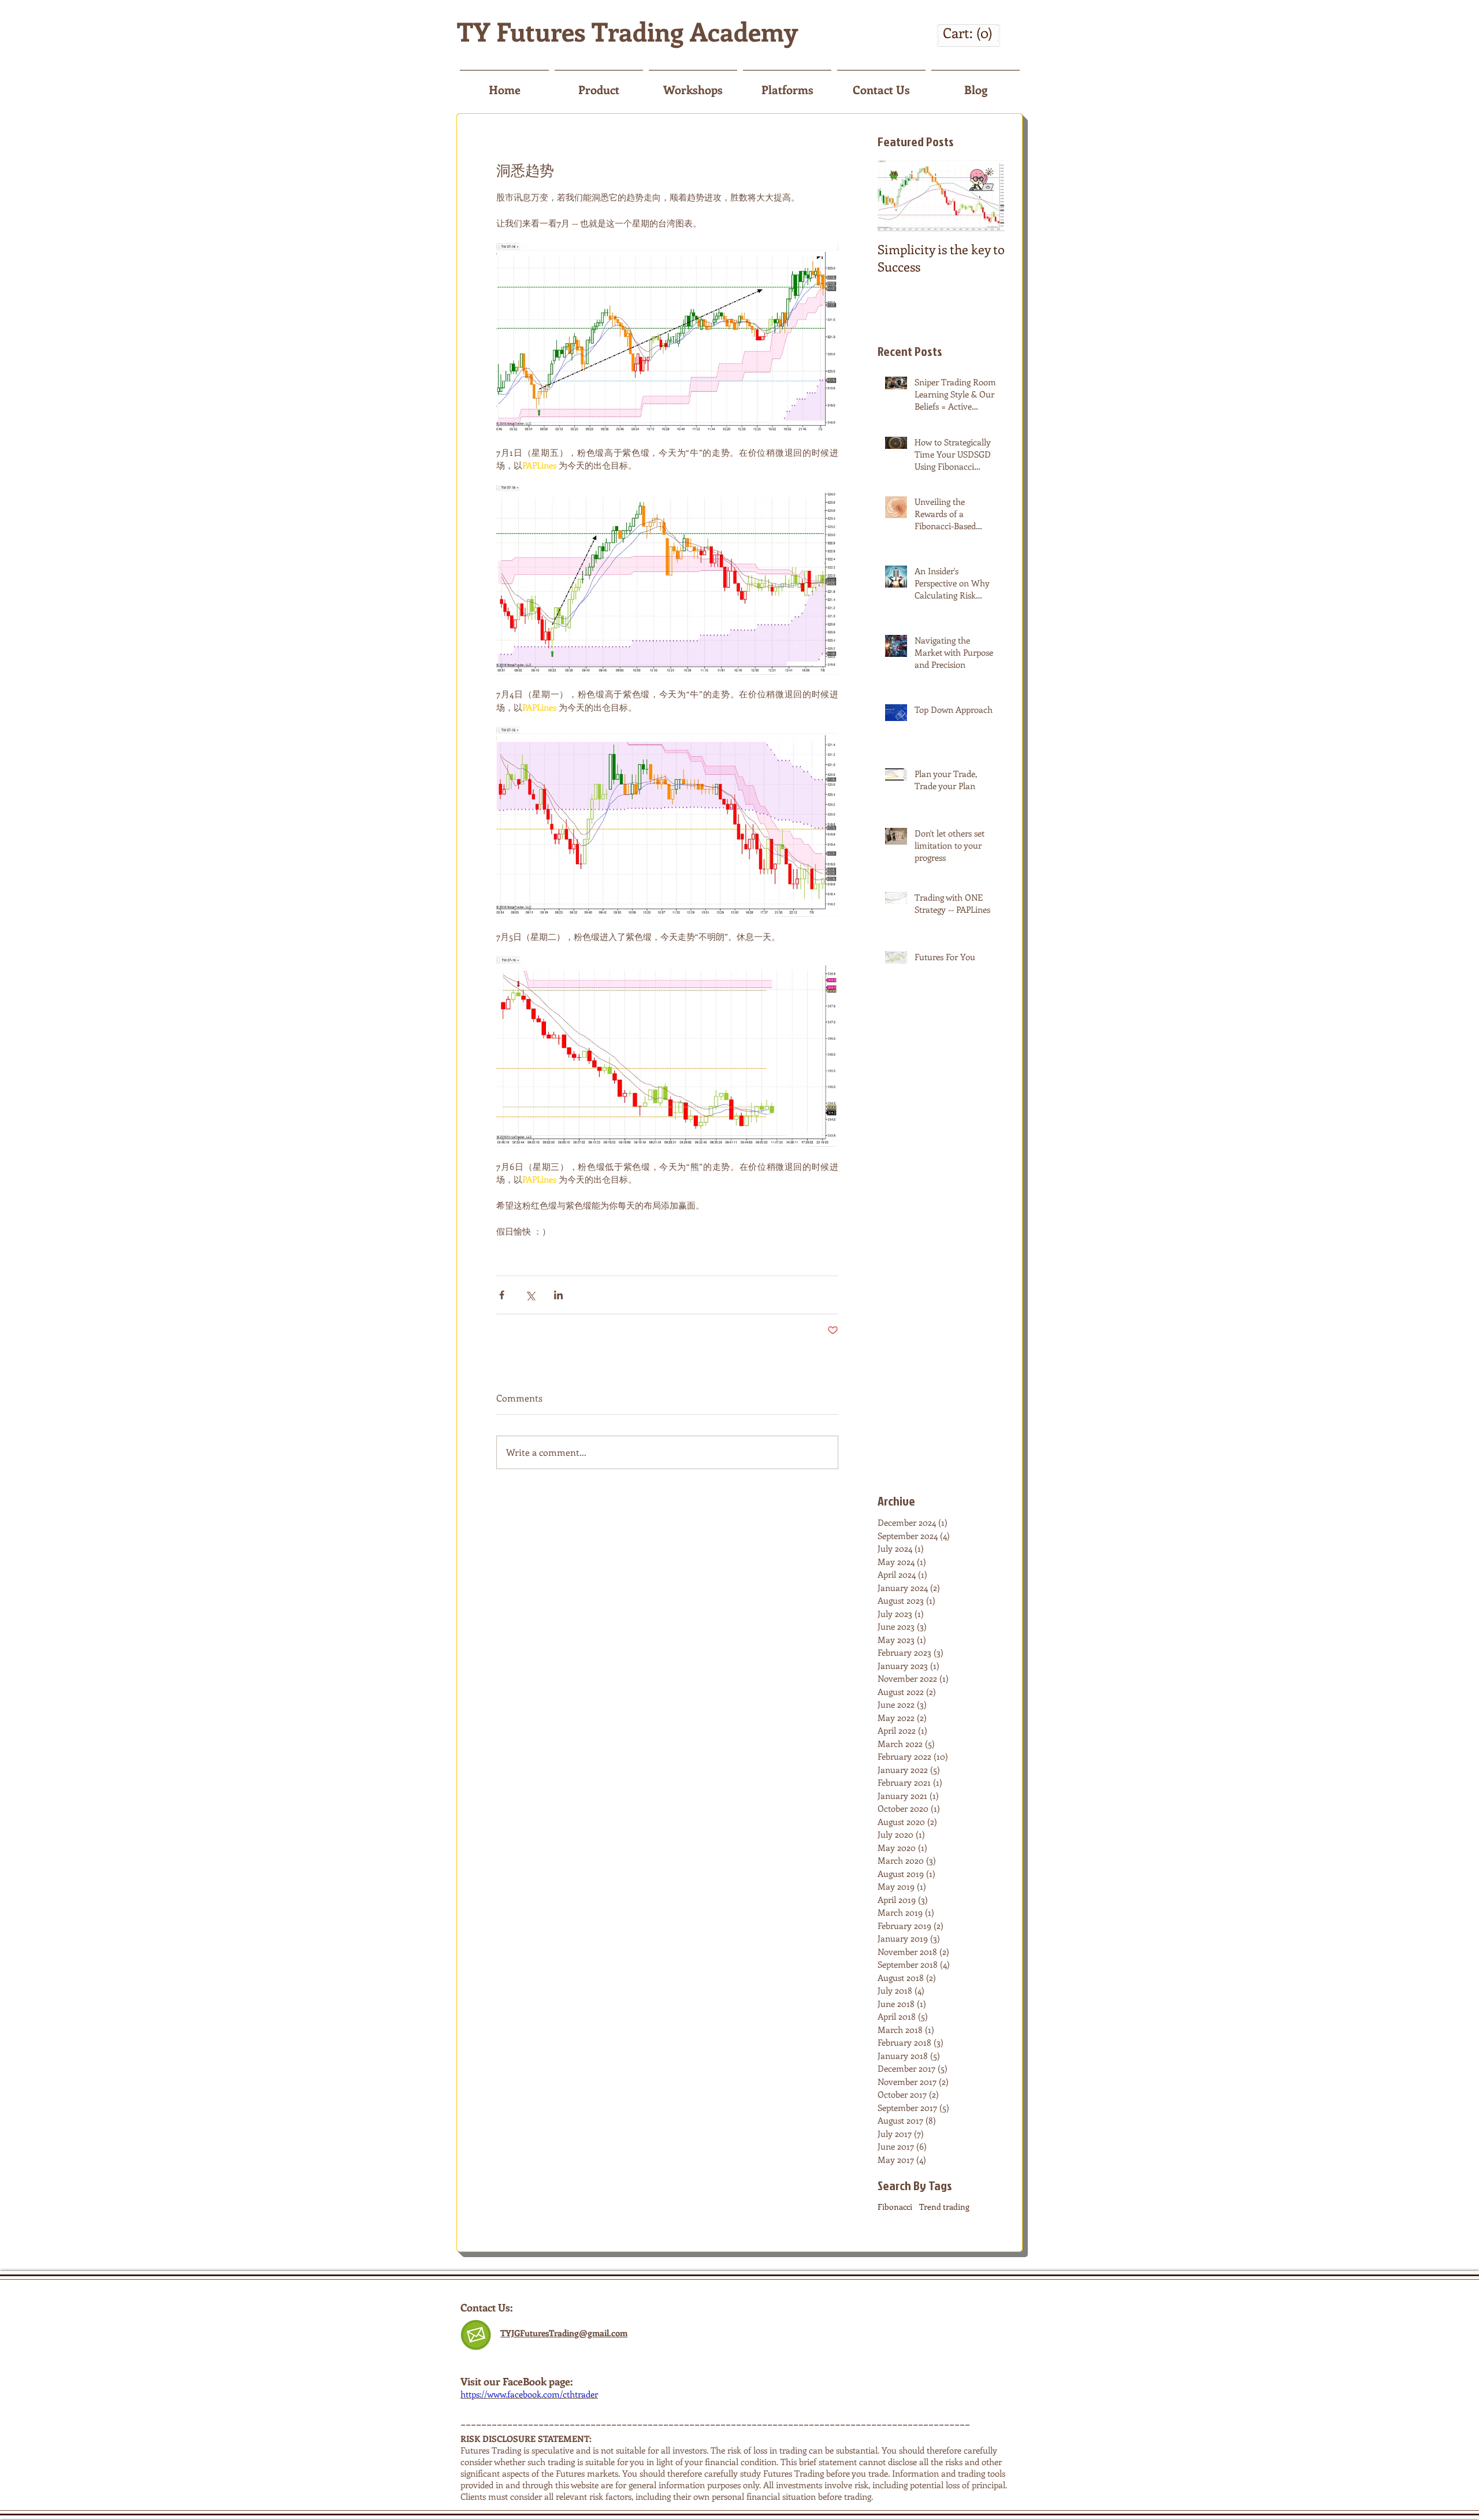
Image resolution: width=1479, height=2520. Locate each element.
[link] (968, 34)
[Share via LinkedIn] (558, 1295)
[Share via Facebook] (502, 1295)
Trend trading (944, 2207)
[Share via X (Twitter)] (530, 1295)
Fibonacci (895, 2207)
